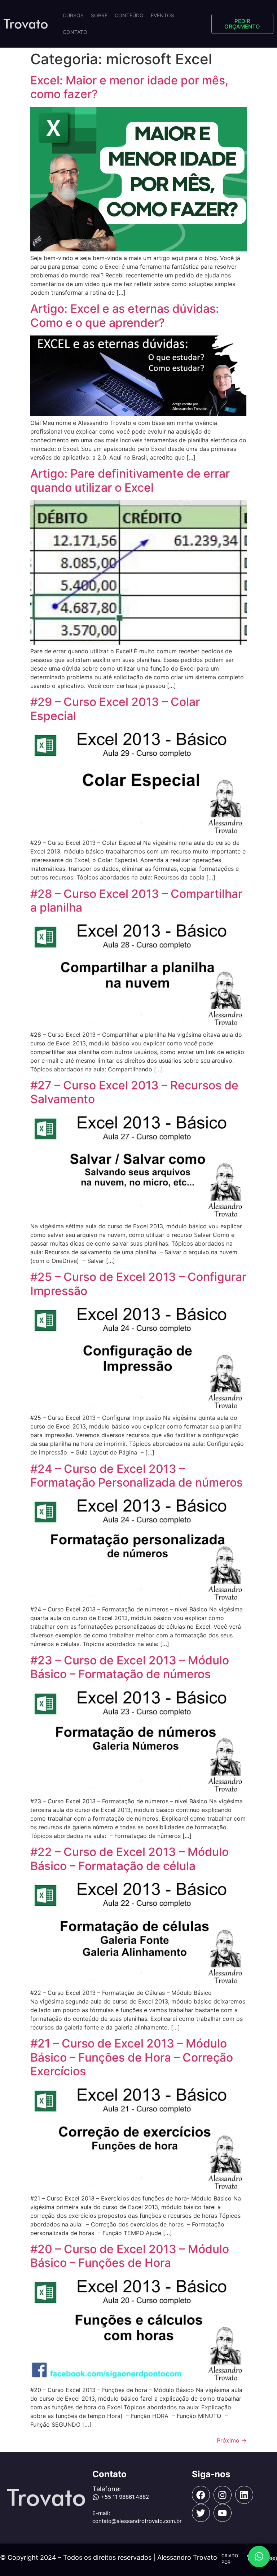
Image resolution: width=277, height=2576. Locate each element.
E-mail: (101, 2513)
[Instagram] (223, 2495)
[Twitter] (201, 2513)
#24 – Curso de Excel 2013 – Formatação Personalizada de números (137, 1476)
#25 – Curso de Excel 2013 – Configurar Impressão (138, 1284)
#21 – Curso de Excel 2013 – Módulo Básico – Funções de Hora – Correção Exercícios (132, 2057)
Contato (75, 32)
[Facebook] (201, 2495)
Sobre (99, 15)
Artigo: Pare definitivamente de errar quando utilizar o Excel (130, 480)
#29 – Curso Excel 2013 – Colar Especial (115, 709)
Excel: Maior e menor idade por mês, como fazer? (129, 87)
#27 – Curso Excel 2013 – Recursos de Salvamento (134, 1092)
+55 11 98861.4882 (125, 2497)
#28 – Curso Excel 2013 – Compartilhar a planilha (136, 901)
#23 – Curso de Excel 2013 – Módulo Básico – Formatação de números (130, 1667)
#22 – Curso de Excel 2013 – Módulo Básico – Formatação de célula (129, 1859)
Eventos (162, 15)
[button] (259, 2557)
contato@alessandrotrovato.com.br (137, 2521)
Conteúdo (129, 15)
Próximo (232, 2440)
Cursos (73, 15)
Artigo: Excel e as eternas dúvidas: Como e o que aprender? (125, 315)
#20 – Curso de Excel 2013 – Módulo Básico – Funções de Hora (130, 2256)
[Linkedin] (244, 2495)
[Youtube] (223, 2513)
